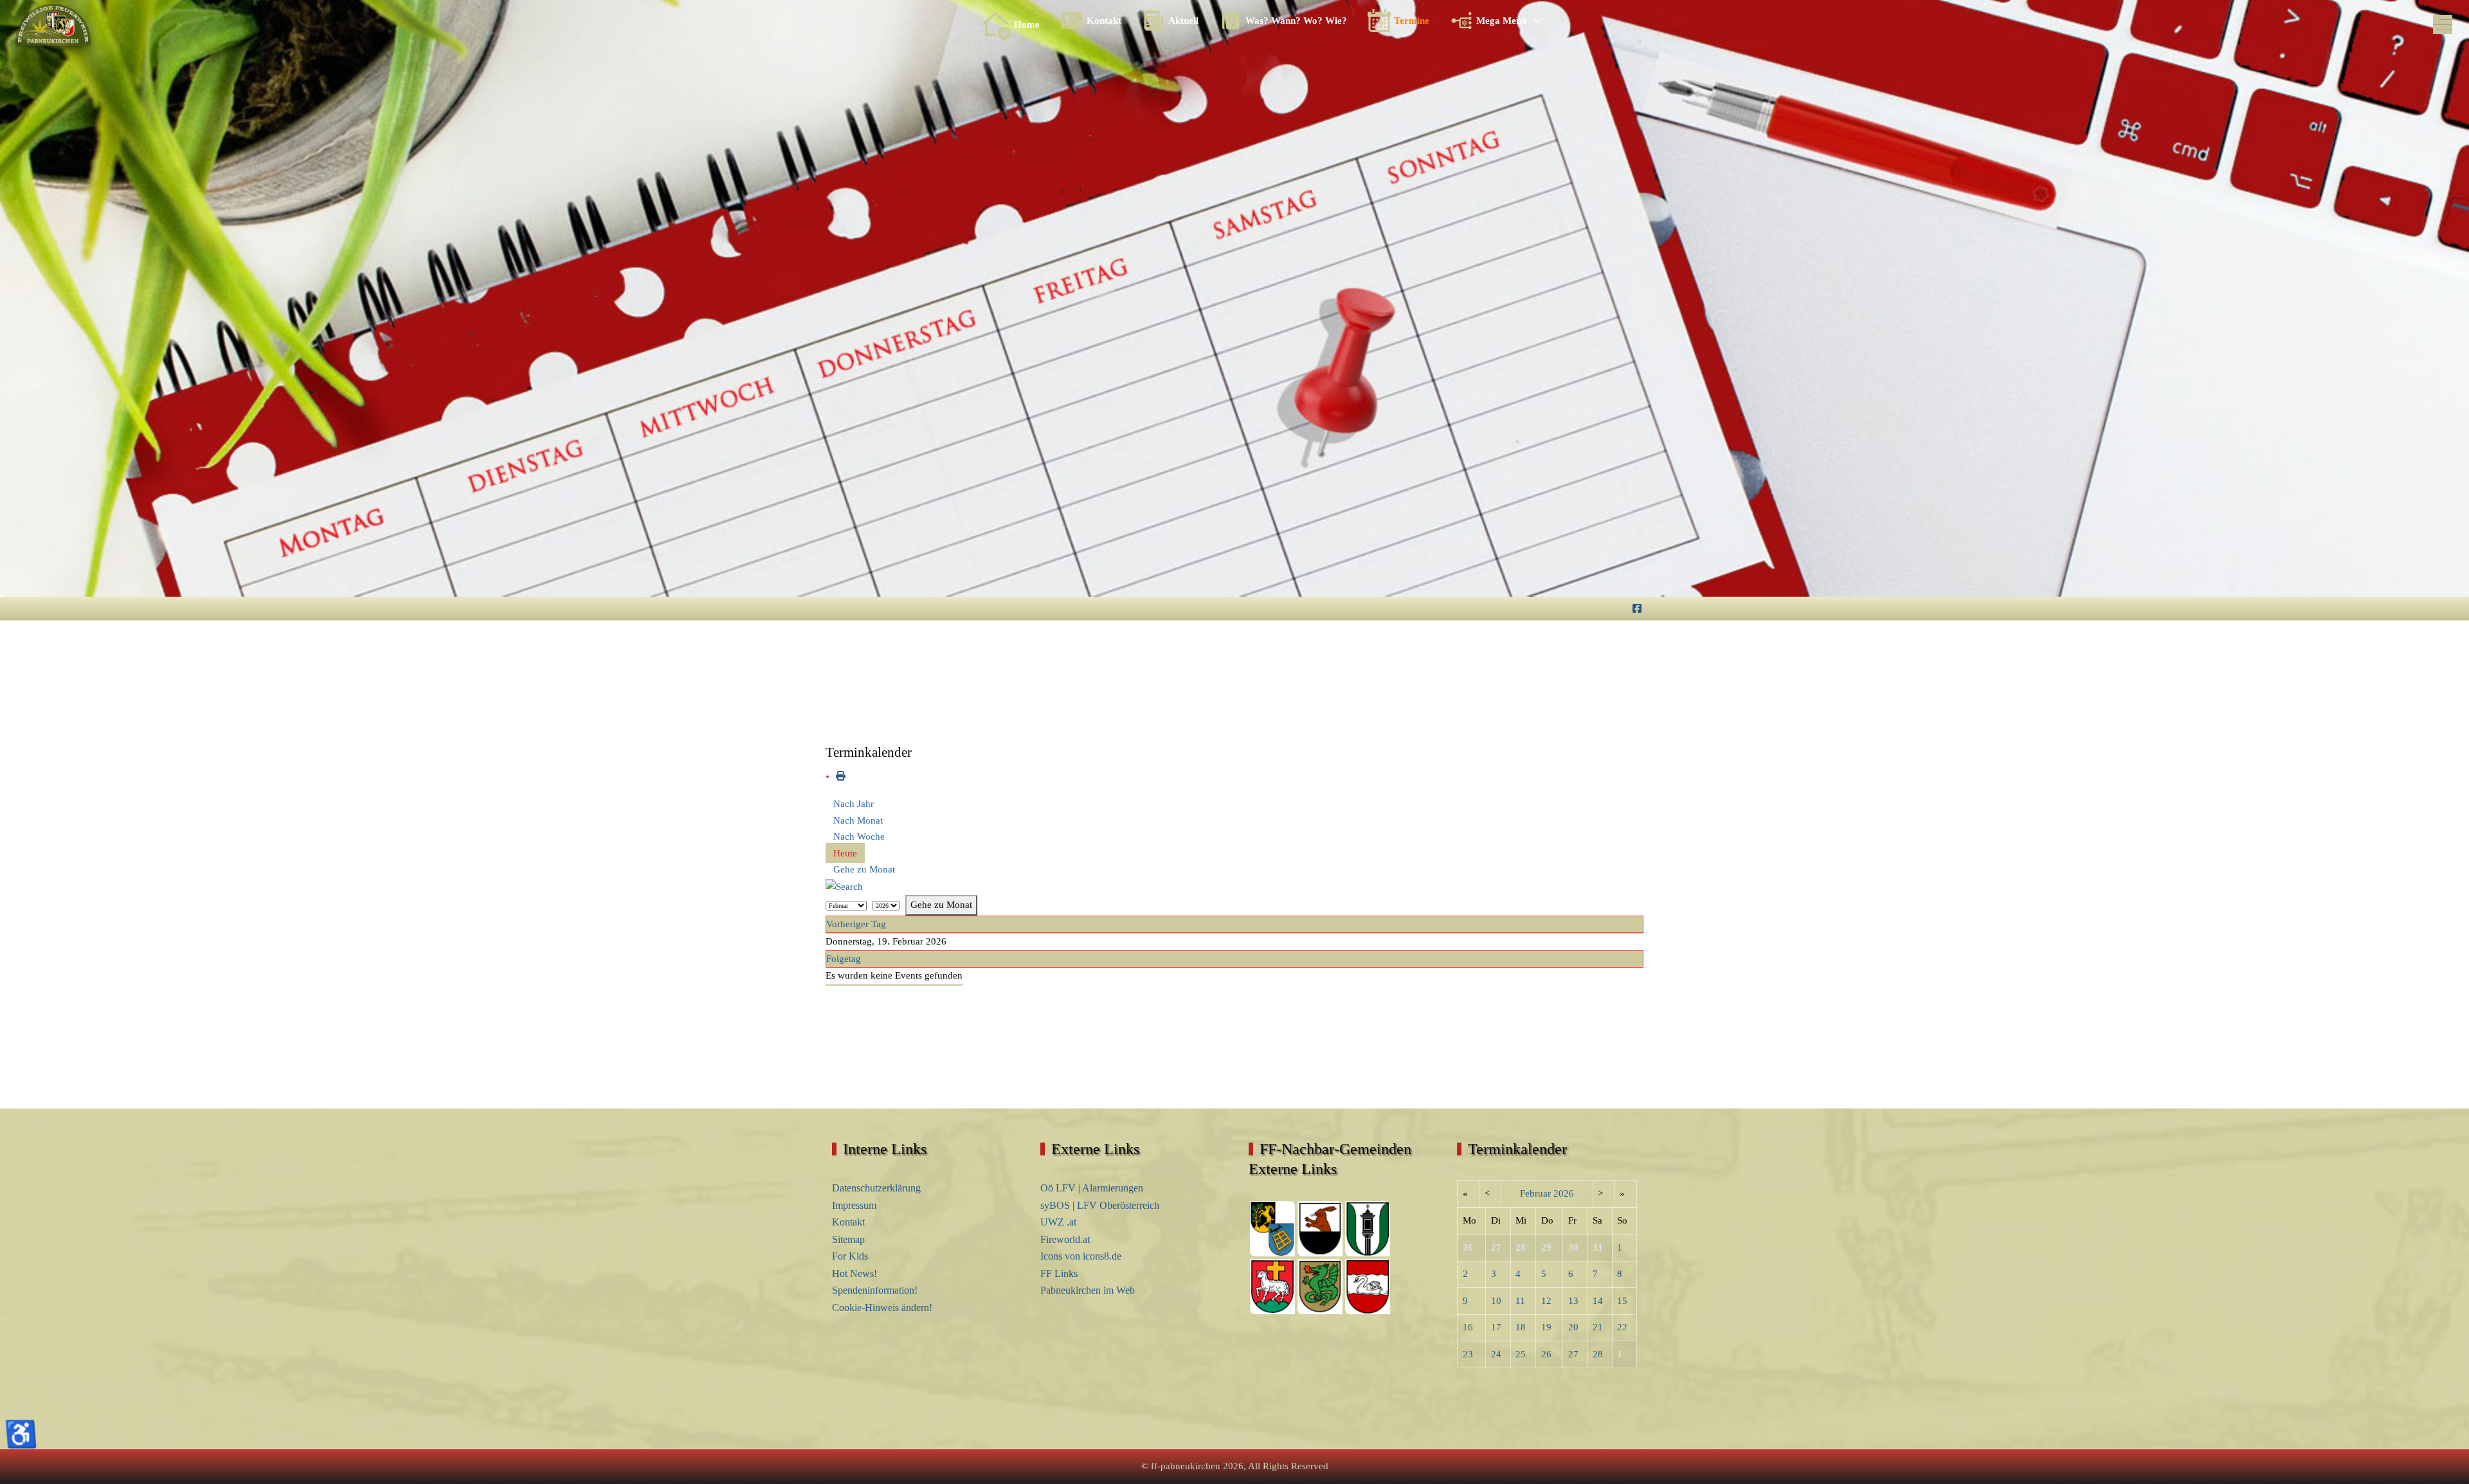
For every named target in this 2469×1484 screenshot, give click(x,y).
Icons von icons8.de (1081, 1256)
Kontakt (848, 1222)
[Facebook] (1637, 609)
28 (1598, 1354)
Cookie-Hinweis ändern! (882, 1308)
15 (1622, 1301)
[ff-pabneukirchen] (53, 25)
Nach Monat (858, 820)
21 (1598, 1327)
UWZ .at (1058, 1222)
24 (1496, 1354)
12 (1546, 1301)
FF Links (1059, 1273)
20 (1573, 1327)
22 (1622, 1327)
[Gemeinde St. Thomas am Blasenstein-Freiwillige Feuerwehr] (1368, 1228)
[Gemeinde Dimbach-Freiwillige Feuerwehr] (1368, 1286)
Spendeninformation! (875, 1290)
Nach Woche (859, 837)
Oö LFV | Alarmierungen (1092, 1188)
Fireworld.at (1065, 1239)
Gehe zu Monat (864, 869)
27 (1573, 1354)
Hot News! (855, 1273)
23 (1468, 1354)
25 (1521, 1354)
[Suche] (844, 886)
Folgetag (844, 959)
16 (1468, 1327)
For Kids (850, 1256)
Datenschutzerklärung (876, 1188)
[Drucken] (841, 776)
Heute (845, 853)
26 (1546, 1354)
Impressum (854, 1205)
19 (1546, 1327)
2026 (1564, 1193)
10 (1496, 1301)
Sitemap (848, 1239)
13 (1573, 1301)
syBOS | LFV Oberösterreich (1100, 1205)
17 (1496, 1327)
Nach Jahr (854, 804)
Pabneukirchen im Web (1088, 1290)
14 (1598, 1301)
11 (1520, 1301)
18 (1521, 1327)
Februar (1535, 1193)
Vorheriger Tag (856, 924)
